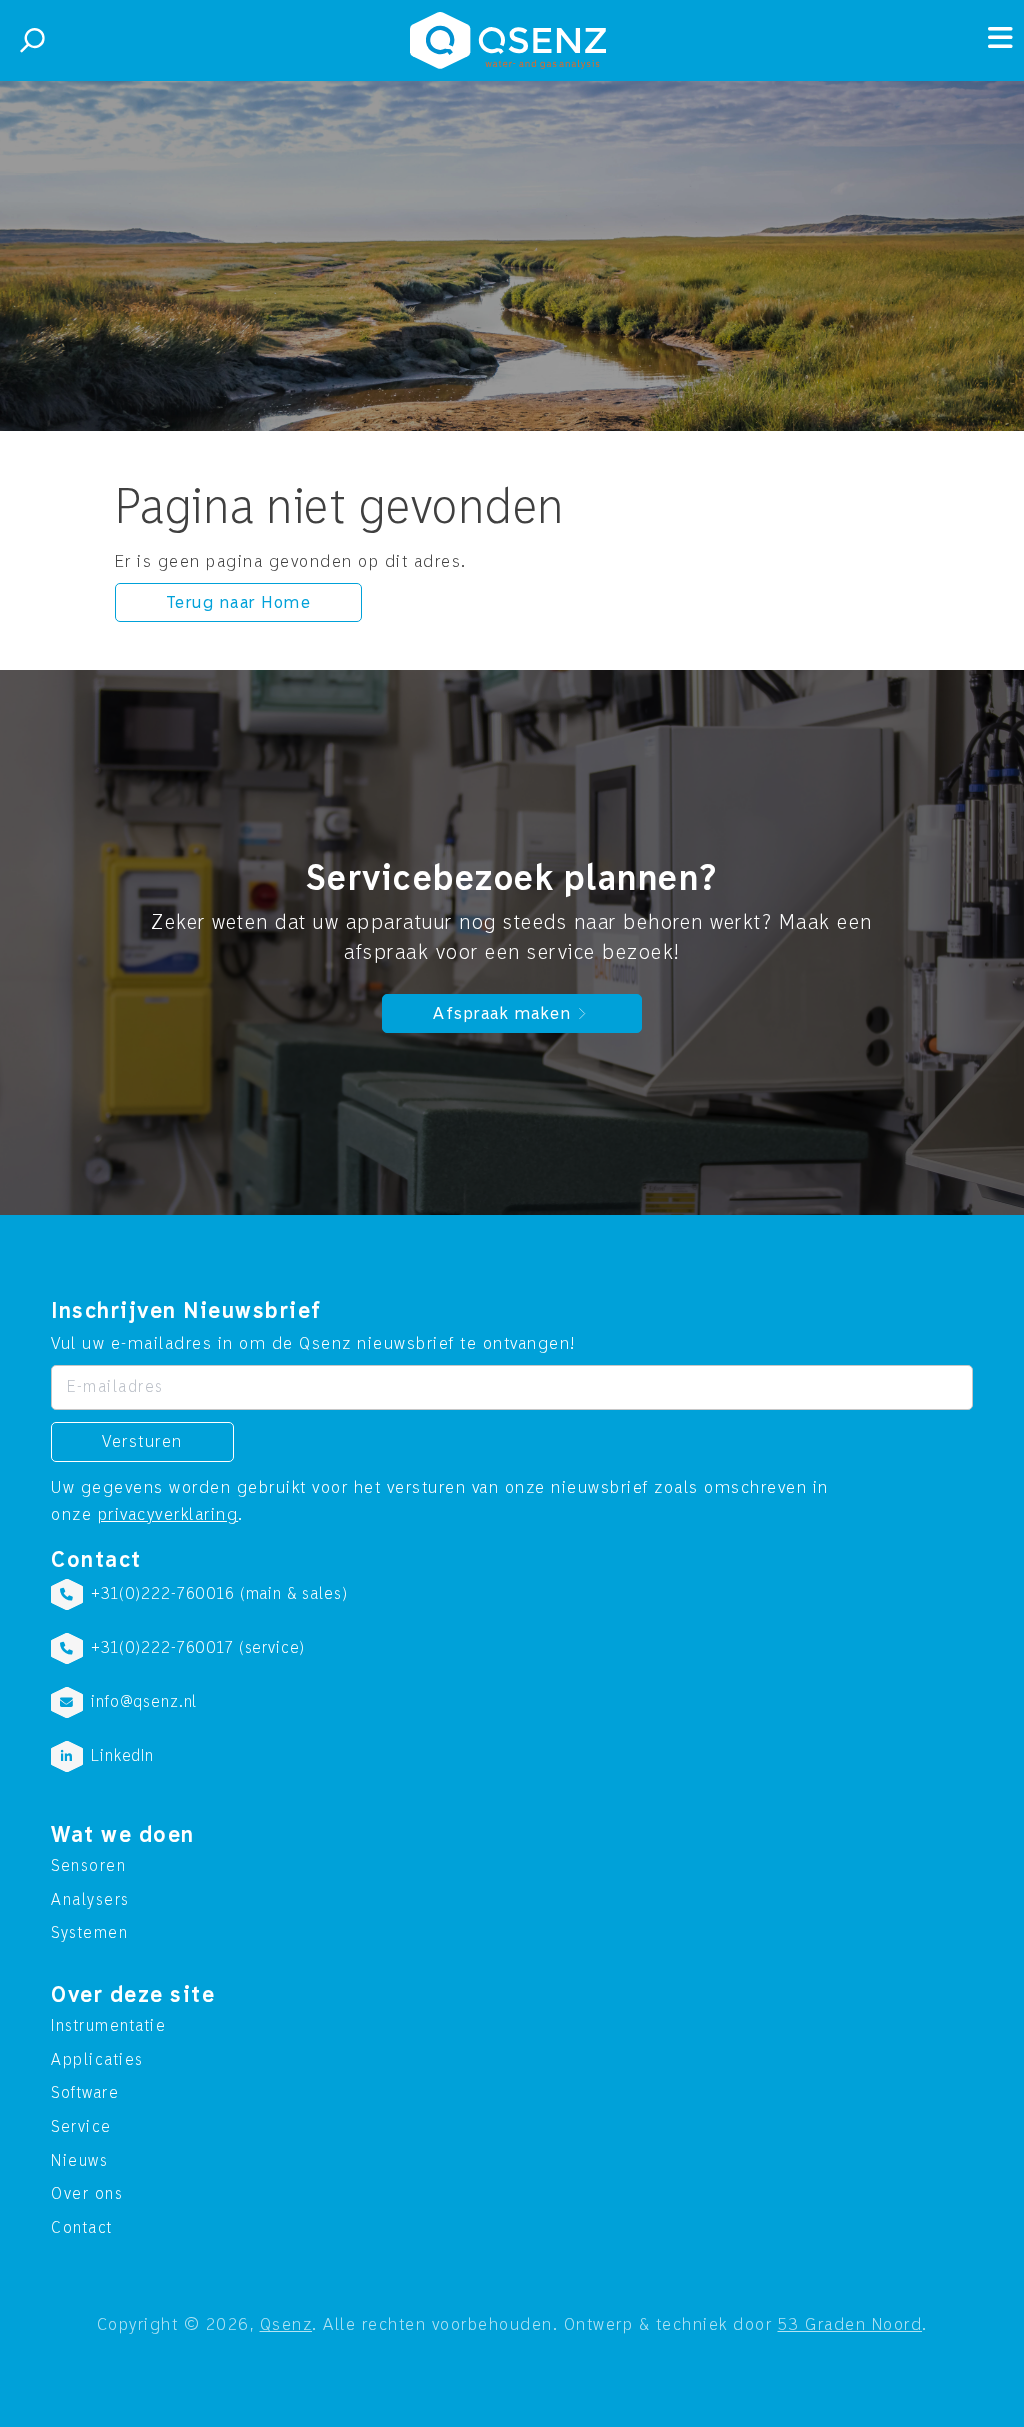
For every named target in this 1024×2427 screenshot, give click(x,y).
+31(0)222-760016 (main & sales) (219, 1594)
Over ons (87, 2194)
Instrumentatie (108, 2026)
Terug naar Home (239, 602)
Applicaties (97, 2060)
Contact (82, 2228)
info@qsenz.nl (144, 1702)
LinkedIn (122, 1756)
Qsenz (286, 2324)
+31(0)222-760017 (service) (198, 1648)
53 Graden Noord (850, 2324)
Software (85, 2093)
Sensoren (88, 1866)
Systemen (89, 1933)
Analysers (90, 1900)
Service (81, 2127)
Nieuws (79, 2161)
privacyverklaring (168, 1514)
